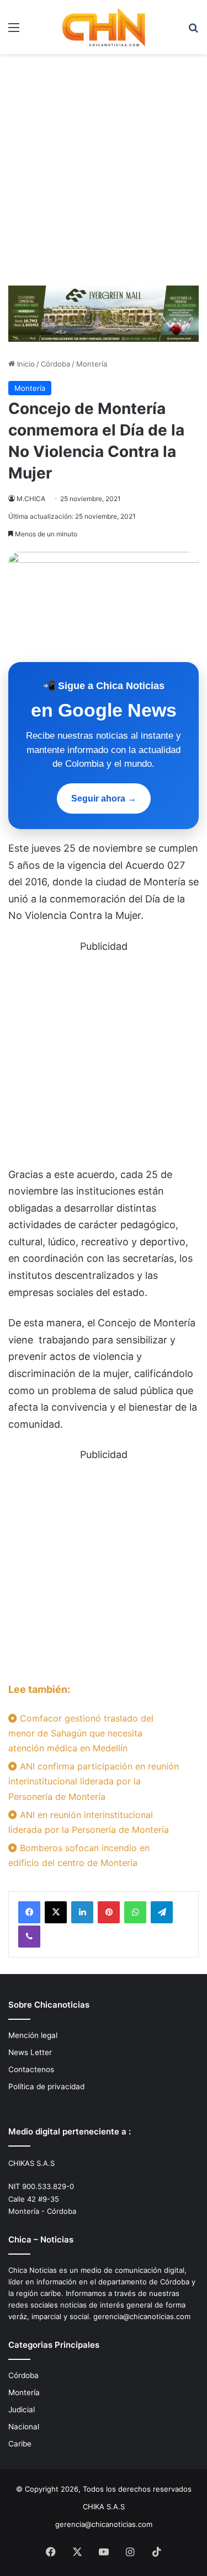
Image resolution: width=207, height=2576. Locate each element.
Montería (92, 364)
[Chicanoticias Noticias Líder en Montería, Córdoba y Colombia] (104, 27)
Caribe (20, 2444)
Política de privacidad (46, 2086)
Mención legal (33, 2035)
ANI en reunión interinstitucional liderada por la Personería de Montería (89, 1822)
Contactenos (31, 2069)
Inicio (25, 364)
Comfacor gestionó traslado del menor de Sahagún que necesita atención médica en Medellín (81, 1733)
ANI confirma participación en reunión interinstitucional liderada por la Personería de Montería (94, 1781)
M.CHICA (31, 499)
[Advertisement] (104, 174)
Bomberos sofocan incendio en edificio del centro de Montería (79, 1855)
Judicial (22, 2410)
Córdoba (55, 364)
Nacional (24, 2427)
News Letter (30, 2052)
